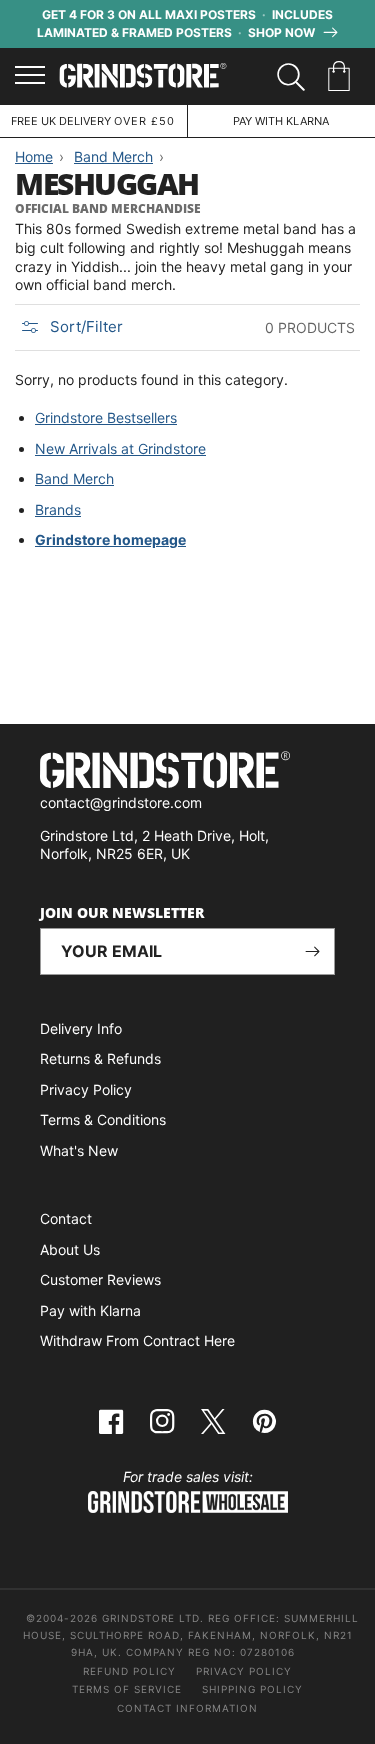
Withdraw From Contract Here (137, 1340)
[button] (342, 77)
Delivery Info (81, 1028)
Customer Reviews (100, 1279)
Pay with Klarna (90, 1310)
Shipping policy (252, 1689)
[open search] (291, 77)
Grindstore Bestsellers (106, 417)
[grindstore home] (187, 772)
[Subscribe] (312, 951)
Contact (66, 1218)
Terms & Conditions (103, 1119)
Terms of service (127, 1689)
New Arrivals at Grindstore (120, 448)
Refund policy (129, 1671)
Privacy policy (244, 1671)
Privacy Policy (86, 1089)
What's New (79, 1150)
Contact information (187, 1708)
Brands (58, 509)
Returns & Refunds (100, 1058)
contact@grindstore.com (121, 802)
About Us (70, 1249)
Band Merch (74, 478)
